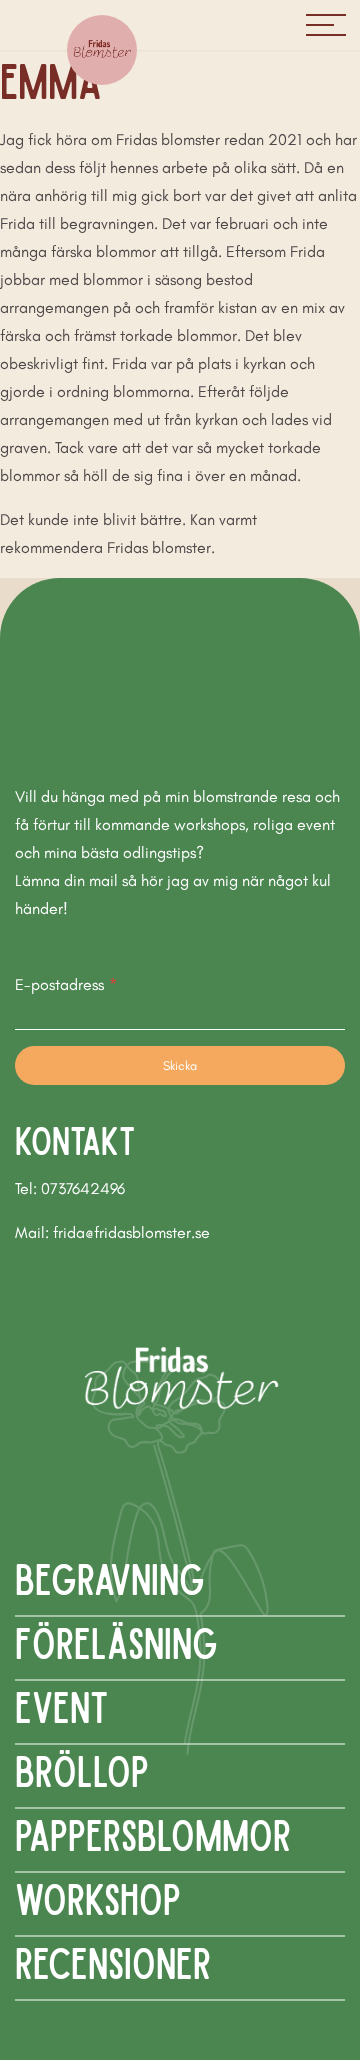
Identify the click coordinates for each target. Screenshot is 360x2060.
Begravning (110, 1577)
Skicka (180, 1065)
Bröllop (82, 1769)
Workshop (98, 1897)
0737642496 (83, 1188)
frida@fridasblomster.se (131, 1232)
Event (61, 1705)
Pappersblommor (153, 1833)
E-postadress (66, 984)
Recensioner (113, 1961)
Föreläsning (116, 1641)
